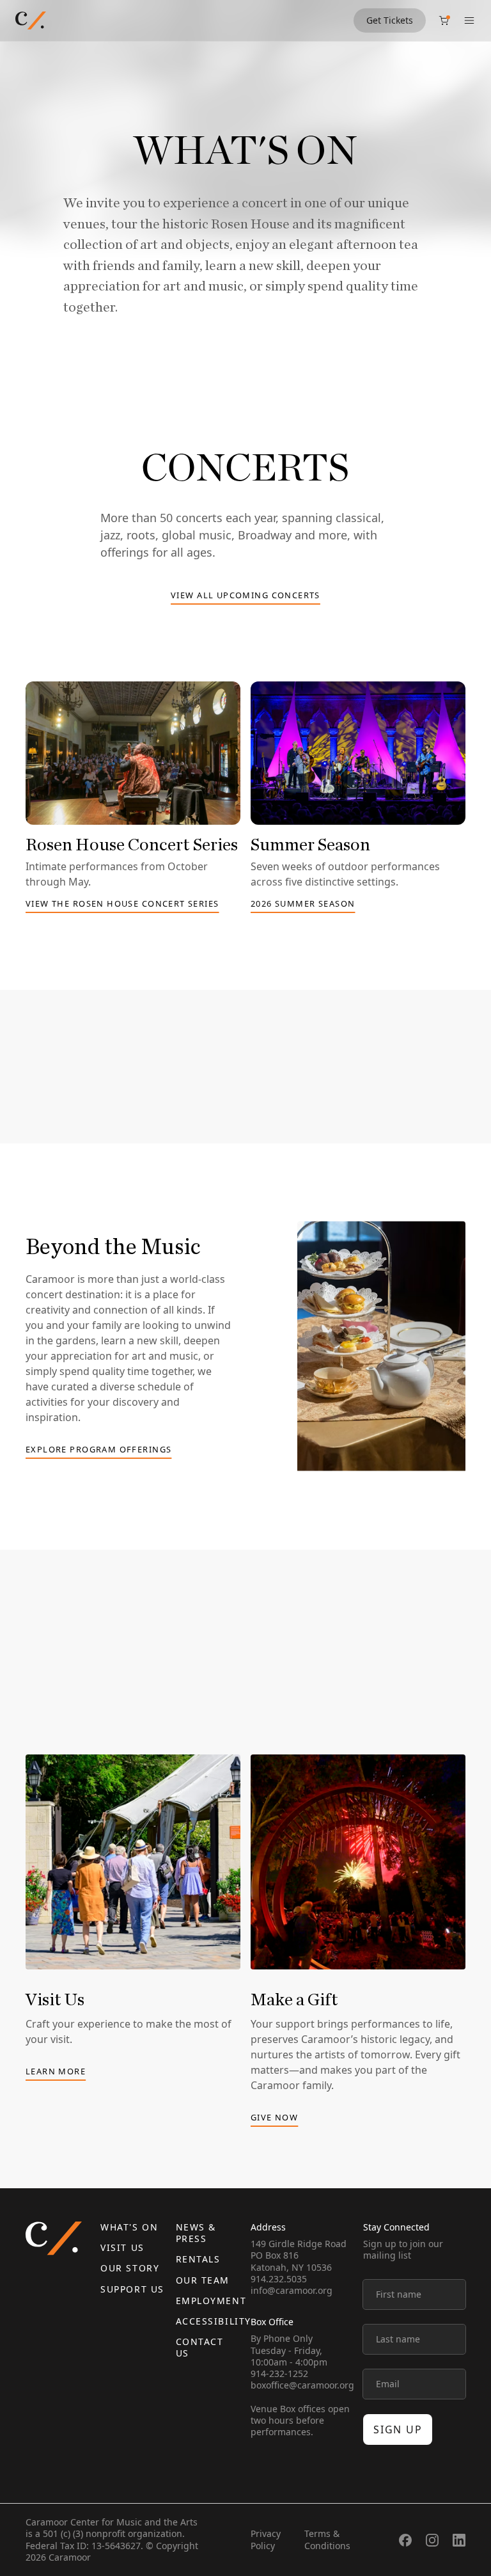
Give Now (274, 2118)
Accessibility (214, 2321)
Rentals (198, 2259)
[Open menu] (469, 20)
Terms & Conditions (327, 2539)
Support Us (132, 2289)
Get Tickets (390, 20)
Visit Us (122, 2247)
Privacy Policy (266, 2539)
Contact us (200, 2347)
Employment (211, 2301)
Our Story (130, 2268)
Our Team (203, 2280)
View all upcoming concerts (245, 596)
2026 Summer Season (303, 904)
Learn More (56, 2072)
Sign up (398, 2429)
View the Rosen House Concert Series (122, 904)
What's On (129, 2227)
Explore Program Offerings (98, 1450)
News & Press (196, 2233)
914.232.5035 (279, 2279)
